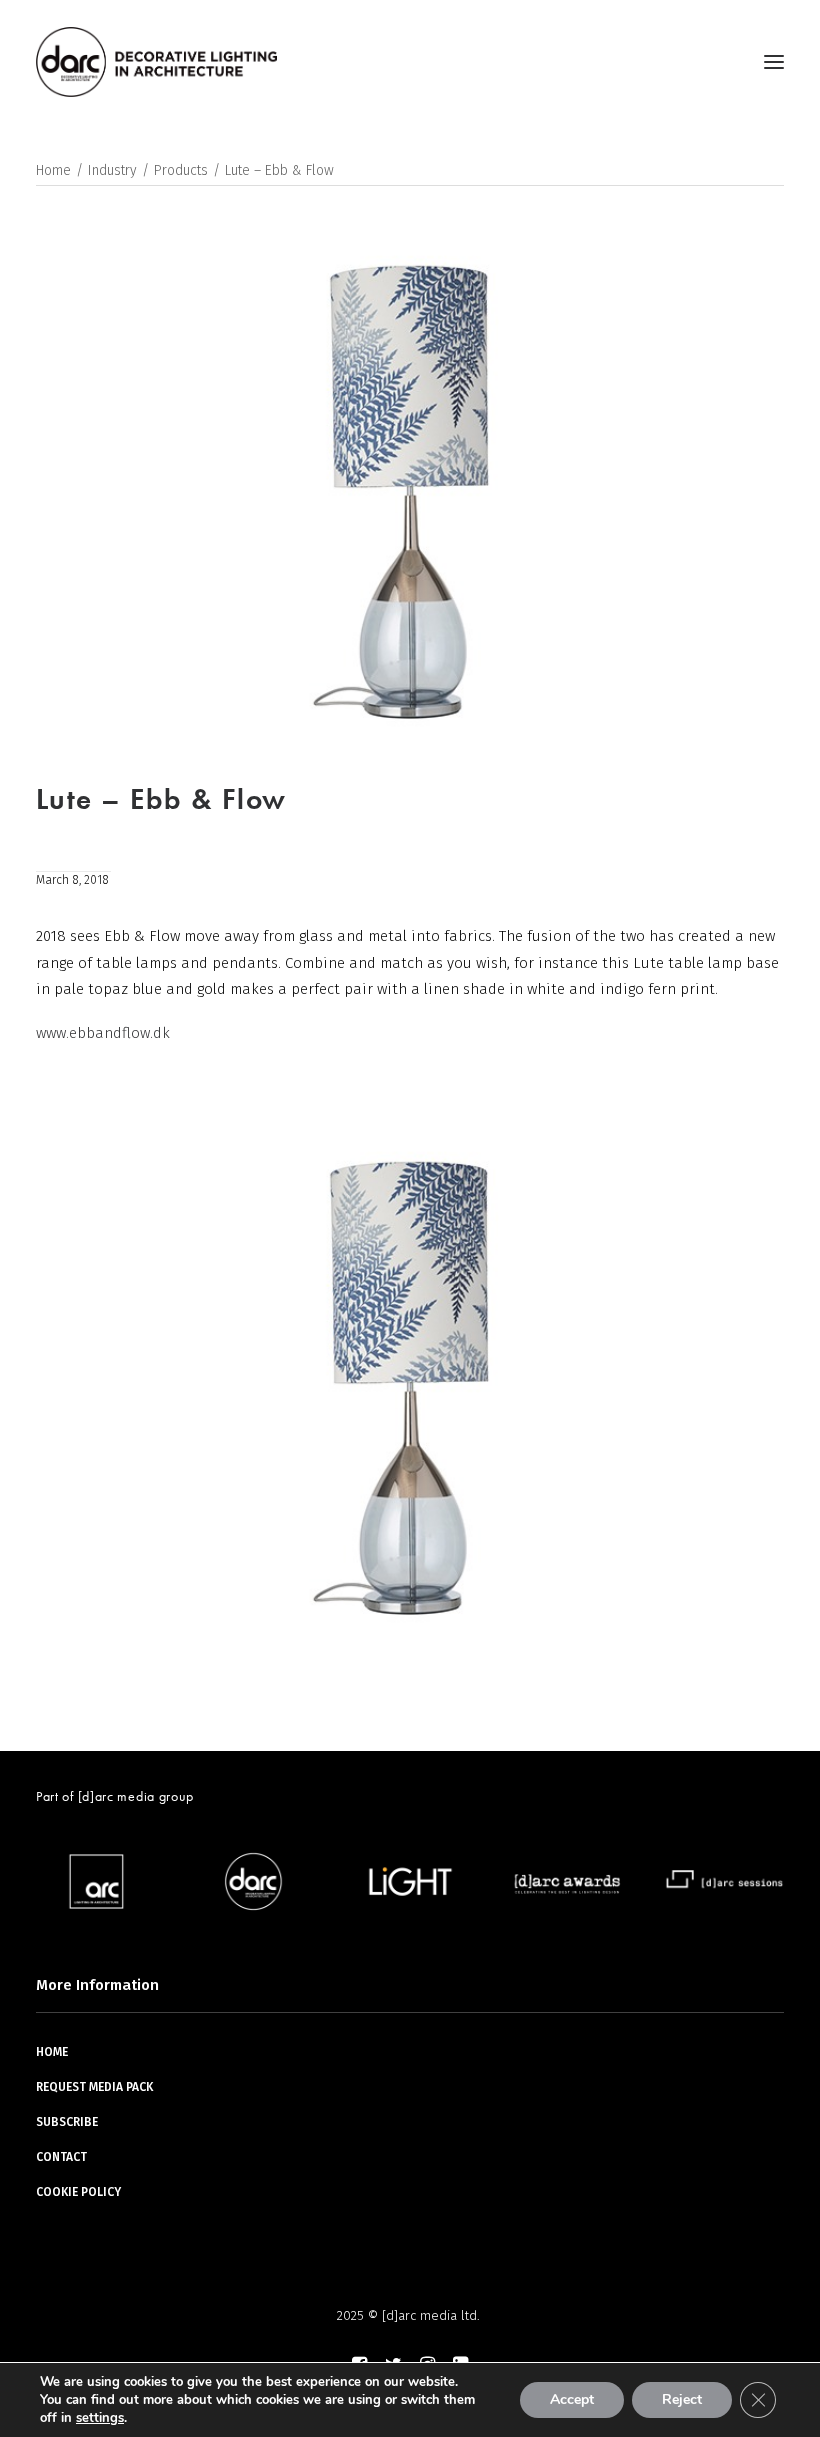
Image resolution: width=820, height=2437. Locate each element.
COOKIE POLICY (78, 2192)
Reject (682, 2399)
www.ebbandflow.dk (103, 1033)
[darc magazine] (156, 62)
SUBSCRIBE (67, 2122)
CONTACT (61, 2157)
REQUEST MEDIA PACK (94, 2087)
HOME (52, 2052)
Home (53, 170)
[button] (774, 62)
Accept (572, 2399)
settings (100, 2418)
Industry (112, 170)
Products (181, 170)
